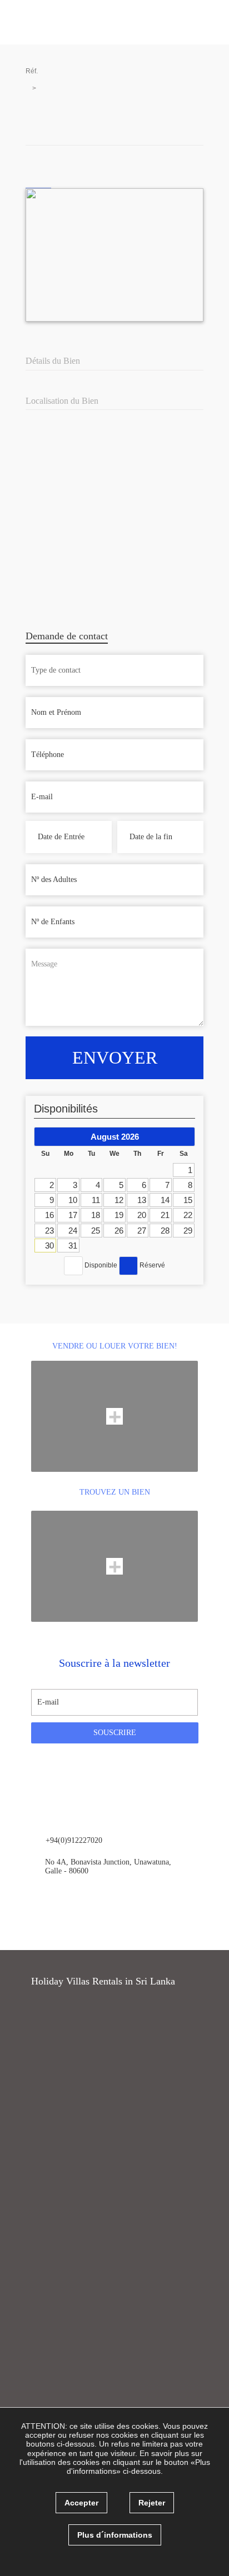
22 (188, 1215)
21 (165, 1215)
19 (119, 1215)
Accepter (81, 2503)
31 (73, 1246)
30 (49, 1246)
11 (96, 1200)
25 (96, 1231)
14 (165, 1200)
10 (73, 1200)
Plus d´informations (115, 2535)
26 (119, 1231)
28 (165, 1231)
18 (96, 1215)
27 (142, 1231)
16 (49, 1215)
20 (142, 1215)
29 (188, 1231)
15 (188, 1200)
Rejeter (152, 2503)
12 (119, 1200)
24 (73, 1231)
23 (49, 1231)
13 (142, 1200)
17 (73, 1215)
